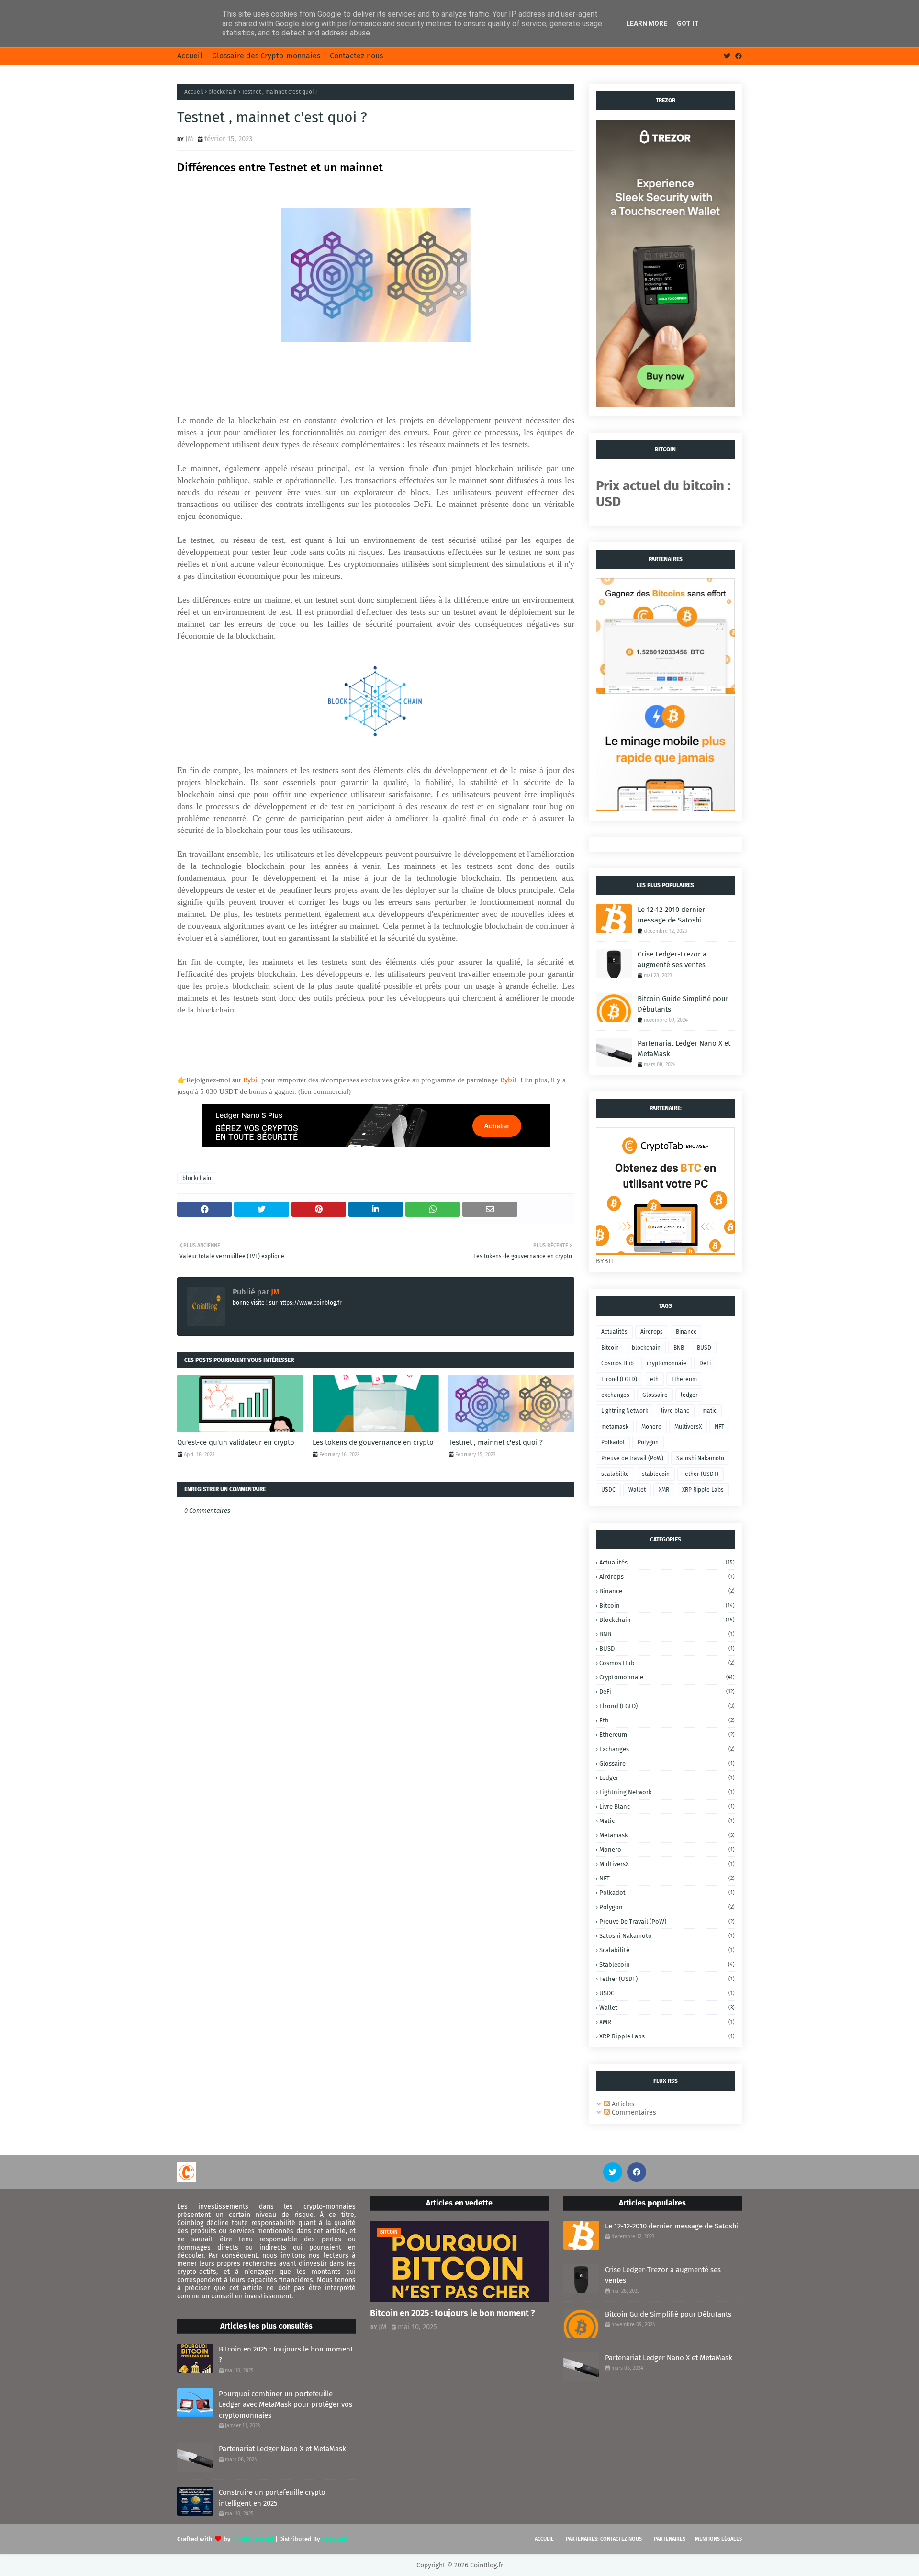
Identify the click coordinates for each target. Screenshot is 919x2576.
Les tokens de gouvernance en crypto (373, 1442)
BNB (679, 1348)
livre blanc (675, 1411)
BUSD (704, 1348)
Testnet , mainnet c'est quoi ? (496, 1442)
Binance (686, 1332)
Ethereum (684, 1379)
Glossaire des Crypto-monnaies (266, 56)
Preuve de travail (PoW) (632, 1458)
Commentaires (633, 2112)
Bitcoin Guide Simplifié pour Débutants (683, 1004)
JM (189, 139)
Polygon (648, 1442)
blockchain (223, 92)
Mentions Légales (718, 2539)
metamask (615, 1427)
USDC (608, 1490)
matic (709, 1411)
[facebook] (737, 56)
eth (654, 1379)
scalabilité (615, 1474)
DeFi (705, 1363)
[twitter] (727, 56)
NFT (719, 1427)
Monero (651, 1427)
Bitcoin (610, 1348)
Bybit (251, 1080)
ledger (689, 1395)
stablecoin (656, 1474)
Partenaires (670, 2539)
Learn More (647, 23)
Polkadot (613, 1442)
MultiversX (688, 1427)
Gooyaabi (335, 2539)
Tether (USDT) (700, 1474)
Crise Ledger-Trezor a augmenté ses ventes (672, 960)
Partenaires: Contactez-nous (604, 2539)
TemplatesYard (253, 2539)
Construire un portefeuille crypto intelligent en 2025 (272, 2498)
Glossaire (655, 1395)
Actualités (614, 1332)
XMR (664, 1490)
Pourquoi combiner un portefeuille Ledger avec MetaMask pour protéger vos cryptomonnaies (286, 2404)
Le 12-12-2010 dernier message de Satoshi (671, 915)
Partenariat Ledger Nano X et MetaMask (684, 1049)
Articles (622, 2104)
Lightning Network (625, 1411)
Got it (688, 23)
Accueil (190, 56)
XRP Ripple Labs (703, 1490)
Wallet (637, 1490)
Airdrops (652, 1332)
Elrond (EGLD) (619, 1379)
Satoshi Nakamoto (700, 1458)
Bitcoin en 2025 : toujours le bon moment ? (286, 2355)
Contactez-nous (356, 56)
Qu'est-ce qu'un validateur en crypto (236, 1442)
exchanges (615, 1395)
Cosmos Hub (617, 1363)
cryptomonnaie (667, 1363)
